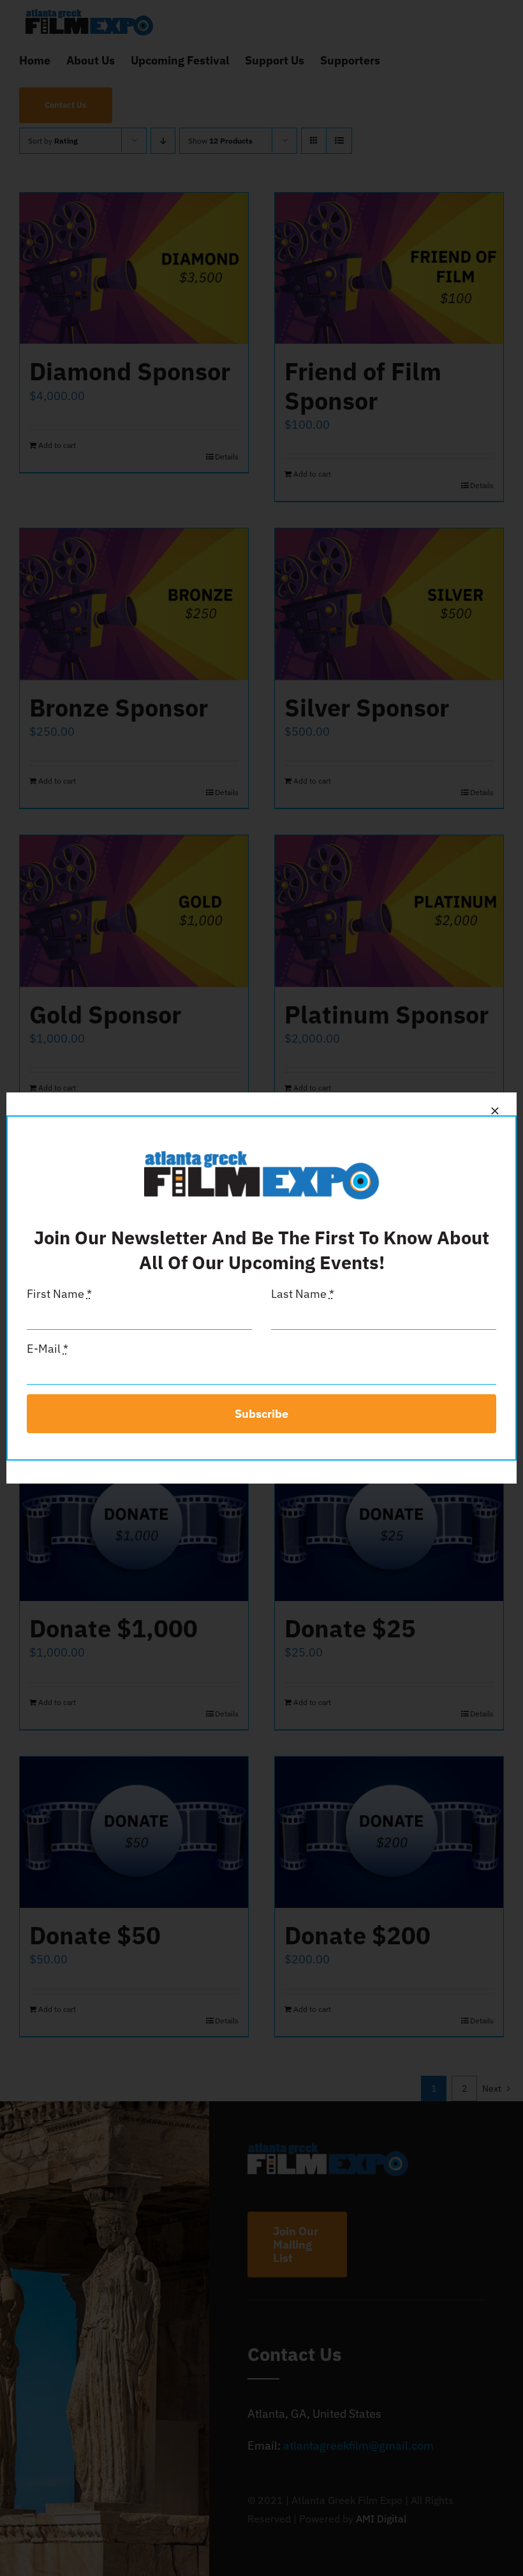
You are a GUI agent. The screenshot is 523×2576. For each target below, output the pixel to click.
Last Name (303, 1294)
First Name (59, 1294)
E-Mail (48, 1349)
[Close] (495, 1111)
